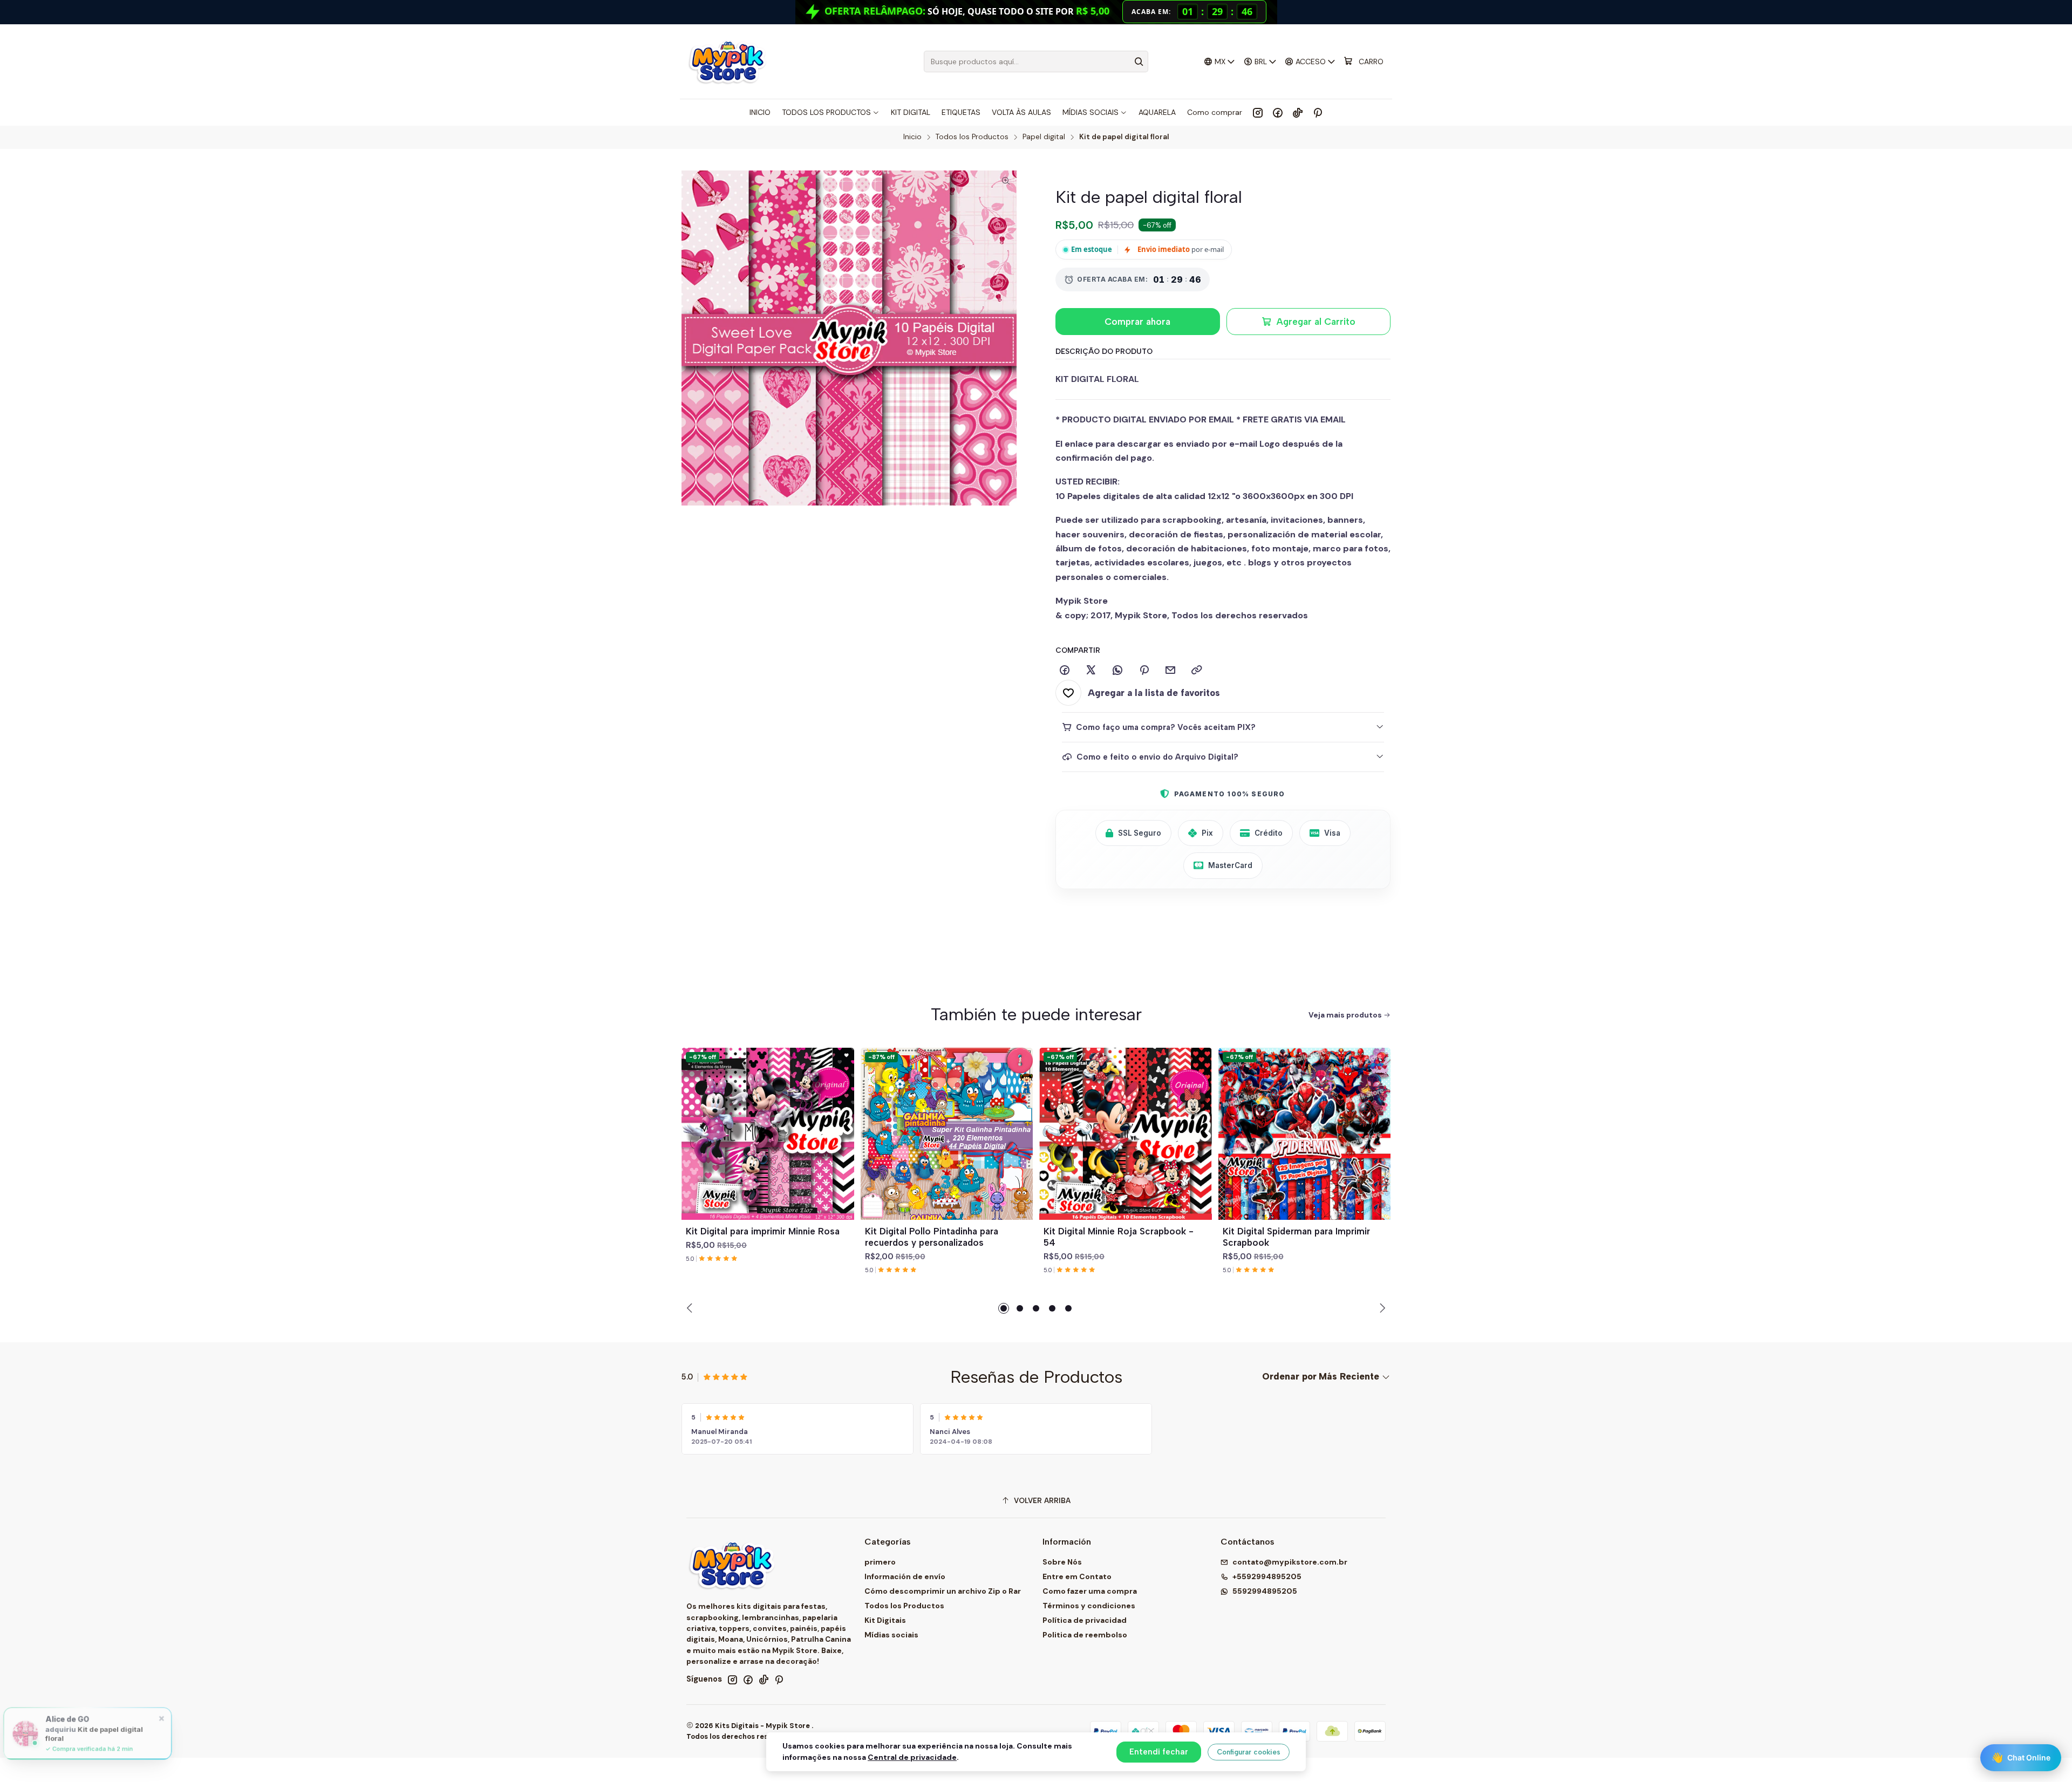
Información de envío (905, 1576)
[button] (1004, 1308)
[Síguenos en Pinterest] (1317, 112)
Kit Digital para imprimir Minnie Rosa (763, 1231)
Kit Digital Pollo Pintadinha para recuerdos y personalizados (932, 1237)
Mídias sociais (891, 1635)
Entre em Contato (1077, 1576)
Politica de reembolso (1085, 1635)
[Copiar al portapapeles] (1197, 671)
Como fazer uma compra (1090, 1591)
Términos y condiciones (1089, 1606)
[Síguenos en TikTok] (1298, 112)
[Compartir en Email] (1170, 671)
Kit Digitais (885, 1620)
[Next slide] (1381, 1308)
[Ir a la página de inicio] (727, 62)
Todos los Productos (972, 137)
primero (880, 1562)
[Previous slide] (691, 1308)
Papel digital (1044, 137)
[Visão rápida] (841, 1146)
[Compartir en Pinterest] (1144, 671)
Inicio (912, 137)
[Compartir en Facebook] (1065, 671)
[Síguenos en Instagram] (1258, 112)
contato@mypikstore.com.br (1290, 1562)
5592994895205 (1265, 1591)
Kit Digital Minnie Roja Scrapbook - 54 (1119, 1237)
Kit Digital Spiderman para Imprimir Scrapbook (1296, 1237)
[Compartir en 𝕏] (1091, 671)
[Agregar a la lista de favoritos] (841, 1121)
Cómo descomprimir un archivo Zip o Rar (943, 1591)
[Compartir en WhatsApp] (1117, 671)
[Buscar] (1139, 62)
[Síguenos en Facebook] (1278, 112)
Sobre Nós (1062, 1562)
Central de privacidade (912, 1757)
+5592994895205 (1267, 1576)
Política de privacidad (1085, 1620)
